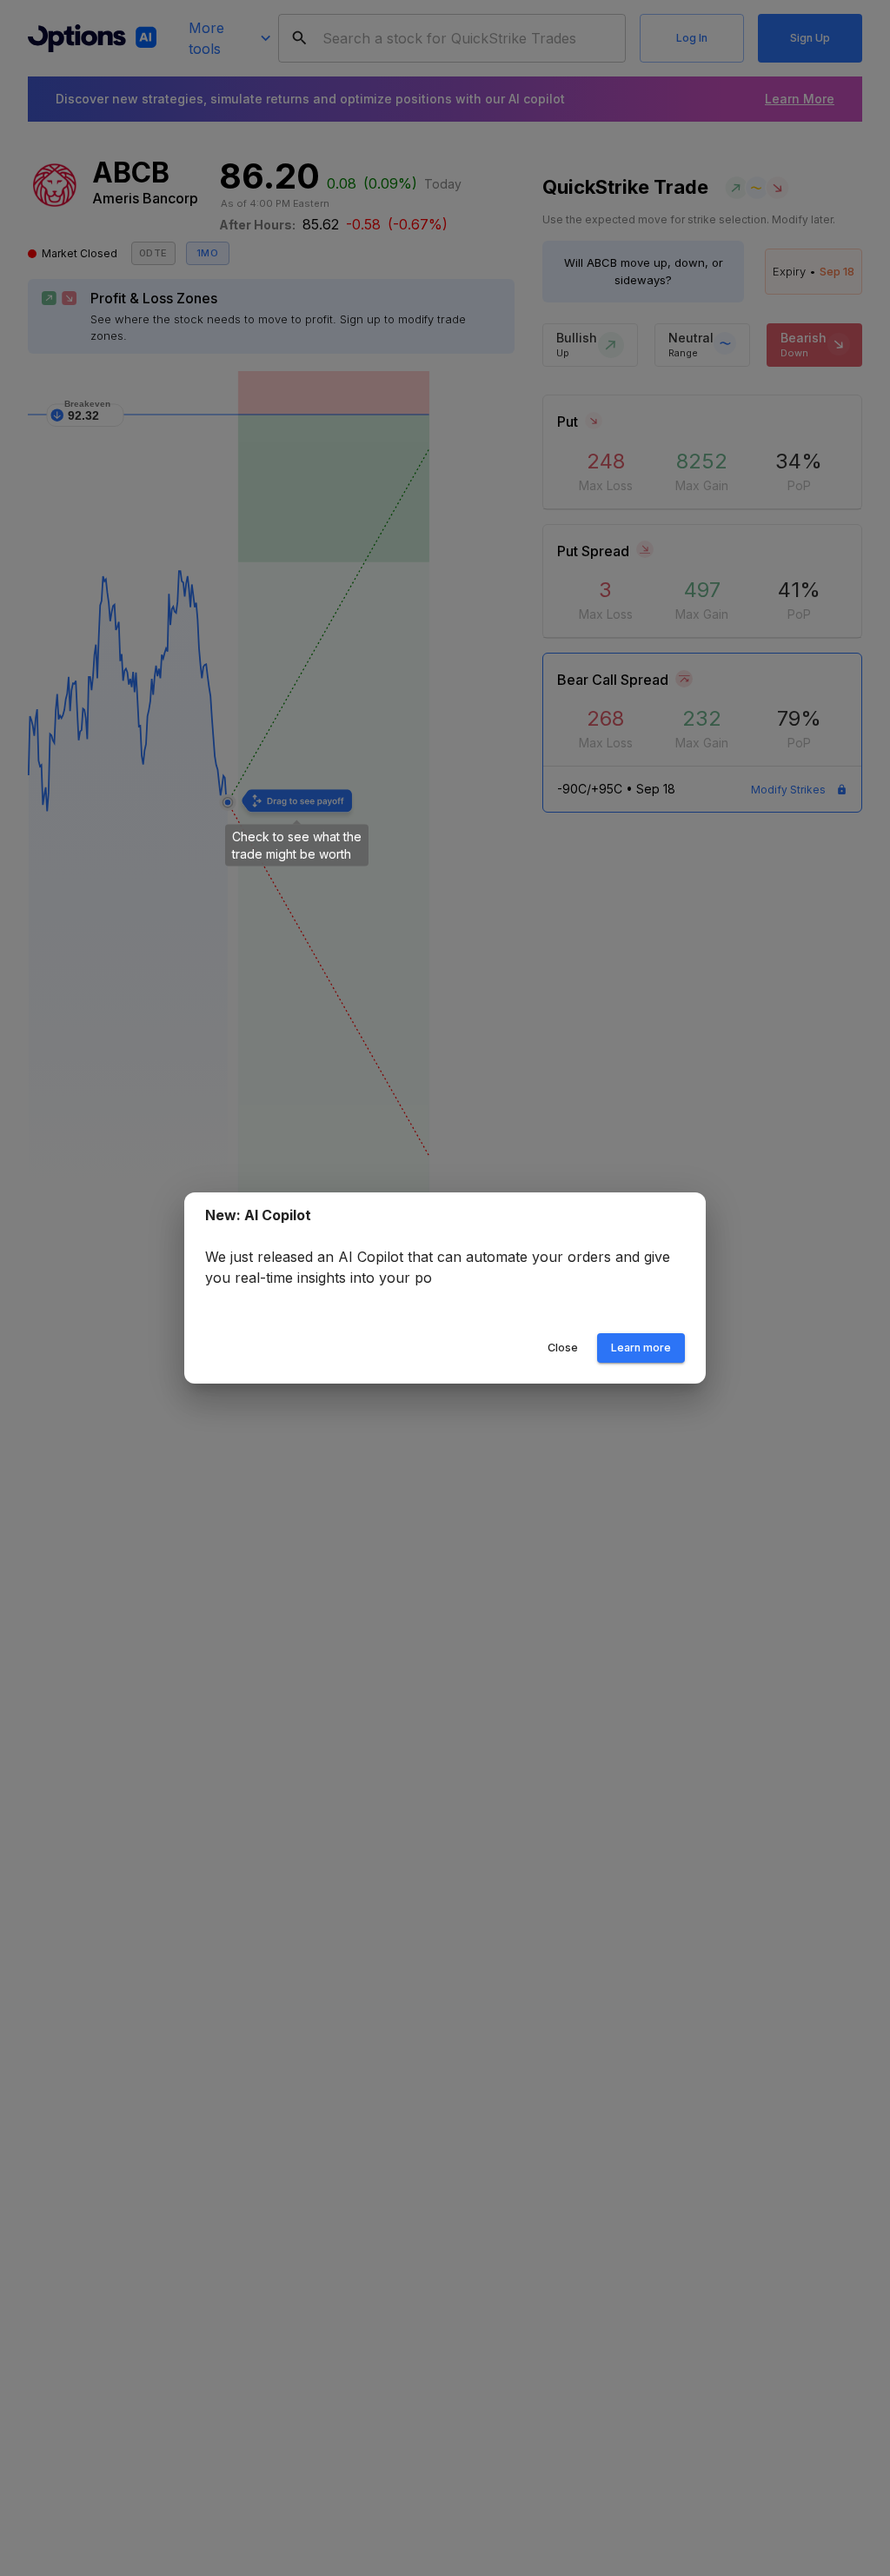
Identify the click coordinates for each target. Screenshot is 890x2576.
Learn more (641, 1348)
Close (563, 1348)
